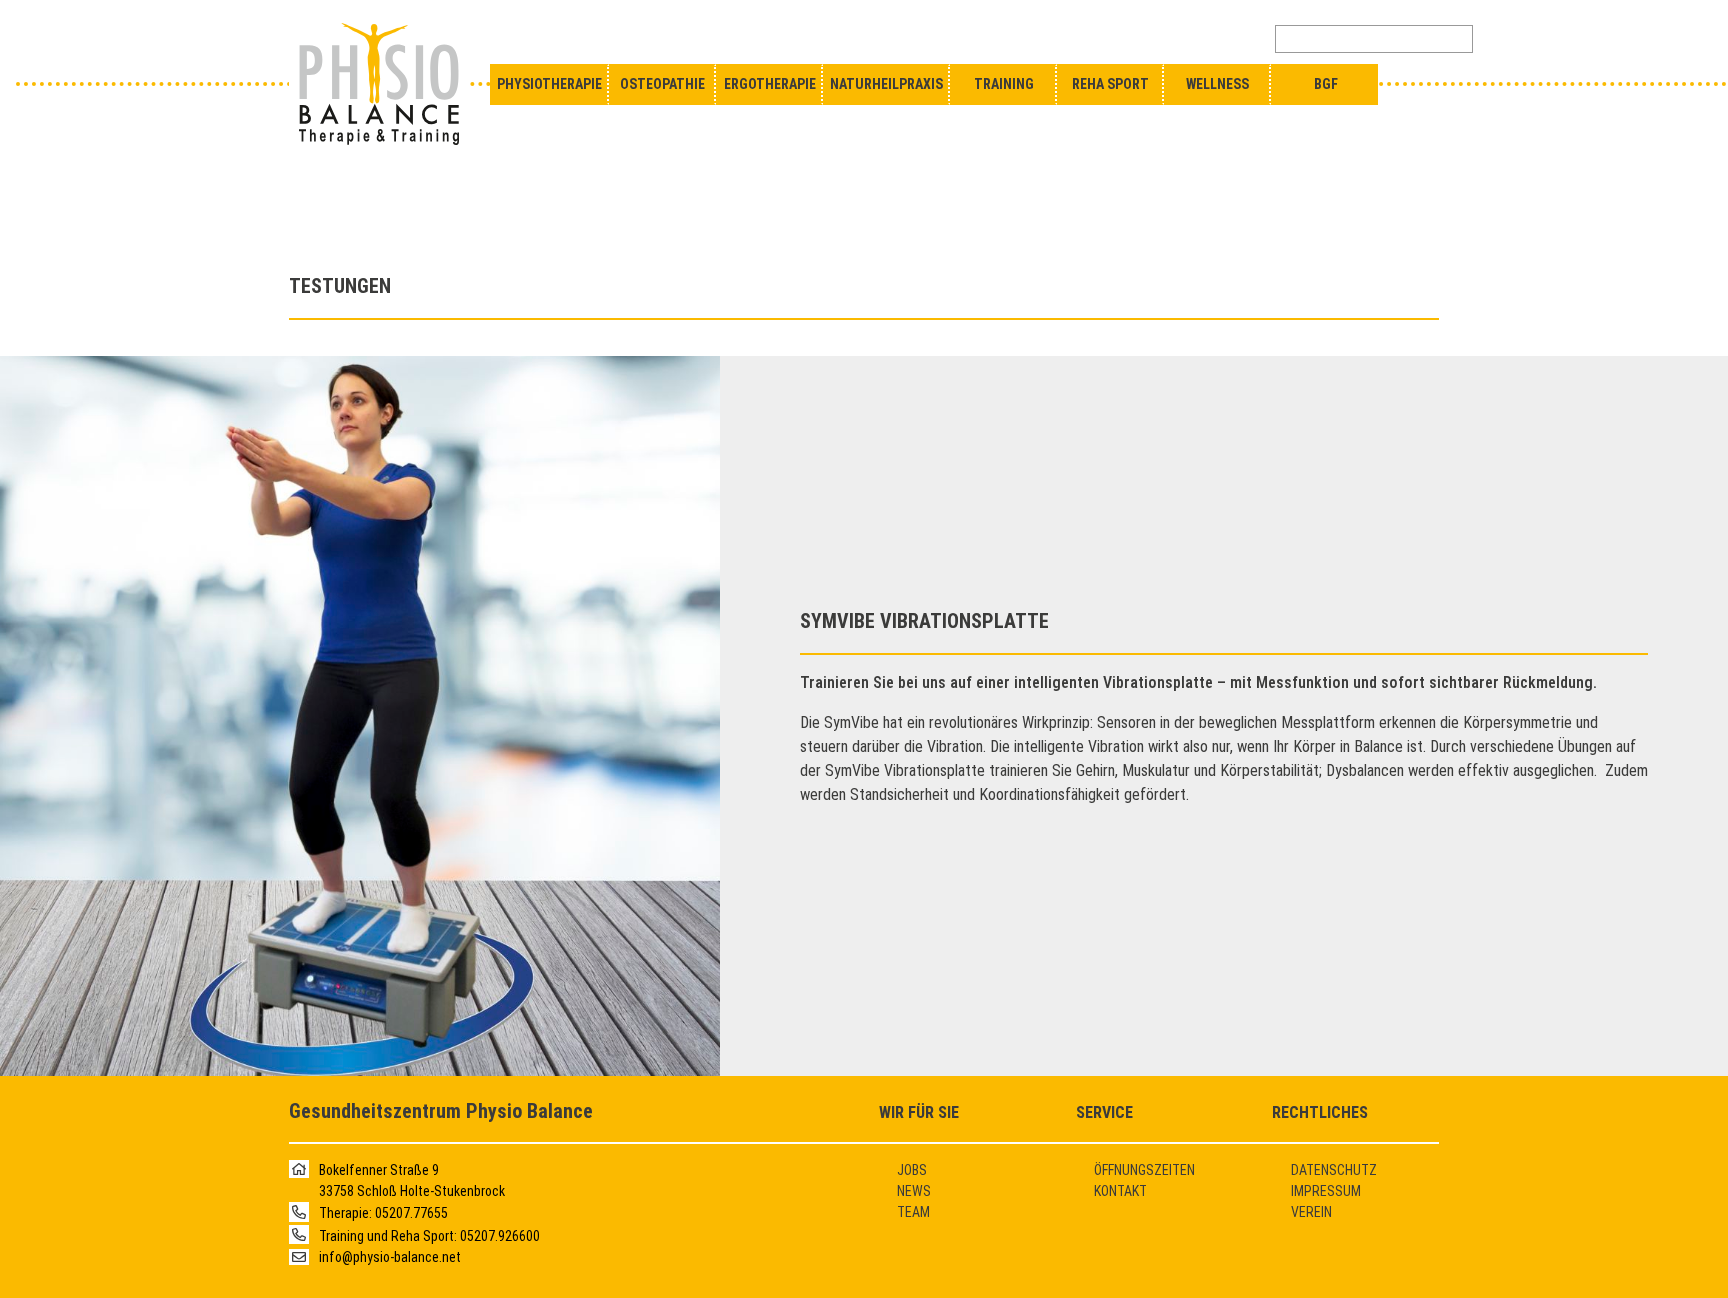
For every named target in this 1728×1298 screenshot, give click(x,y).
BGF (1326, 84)
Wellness (1217, 84)
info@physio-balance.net (390, 1257)
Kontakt (1120, 1191)
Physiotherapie (549, 84)
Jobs (912, 1170)
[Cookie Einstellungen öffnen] (44, 1272)
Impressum (1326, 1191)
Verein (1311, 1212)
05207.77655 (411, 1214)
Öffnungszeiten (1144, 1170)
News (914, 1191)
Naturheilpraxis (886, 84)
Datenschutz (1334, 1170)
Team (913, 1212)
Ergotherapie (770, 84)
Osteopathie (662, 84)
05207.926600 (500, 1236)
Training (1004, 84)
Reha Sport (1110, 84)
